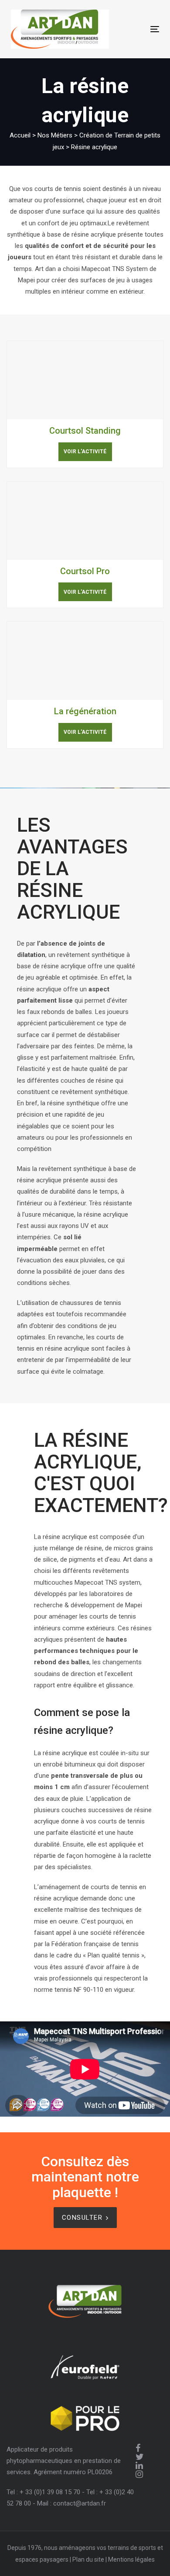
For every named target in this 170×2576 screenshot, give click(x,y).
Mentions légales (131, 2559)
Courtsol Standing (85, 431)
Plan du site (88, 2559)
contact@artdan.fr (80, 2503)
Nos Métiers (55, 135)
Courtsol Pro (85, 571)
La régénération (85, 711)
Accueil (20, 135)
